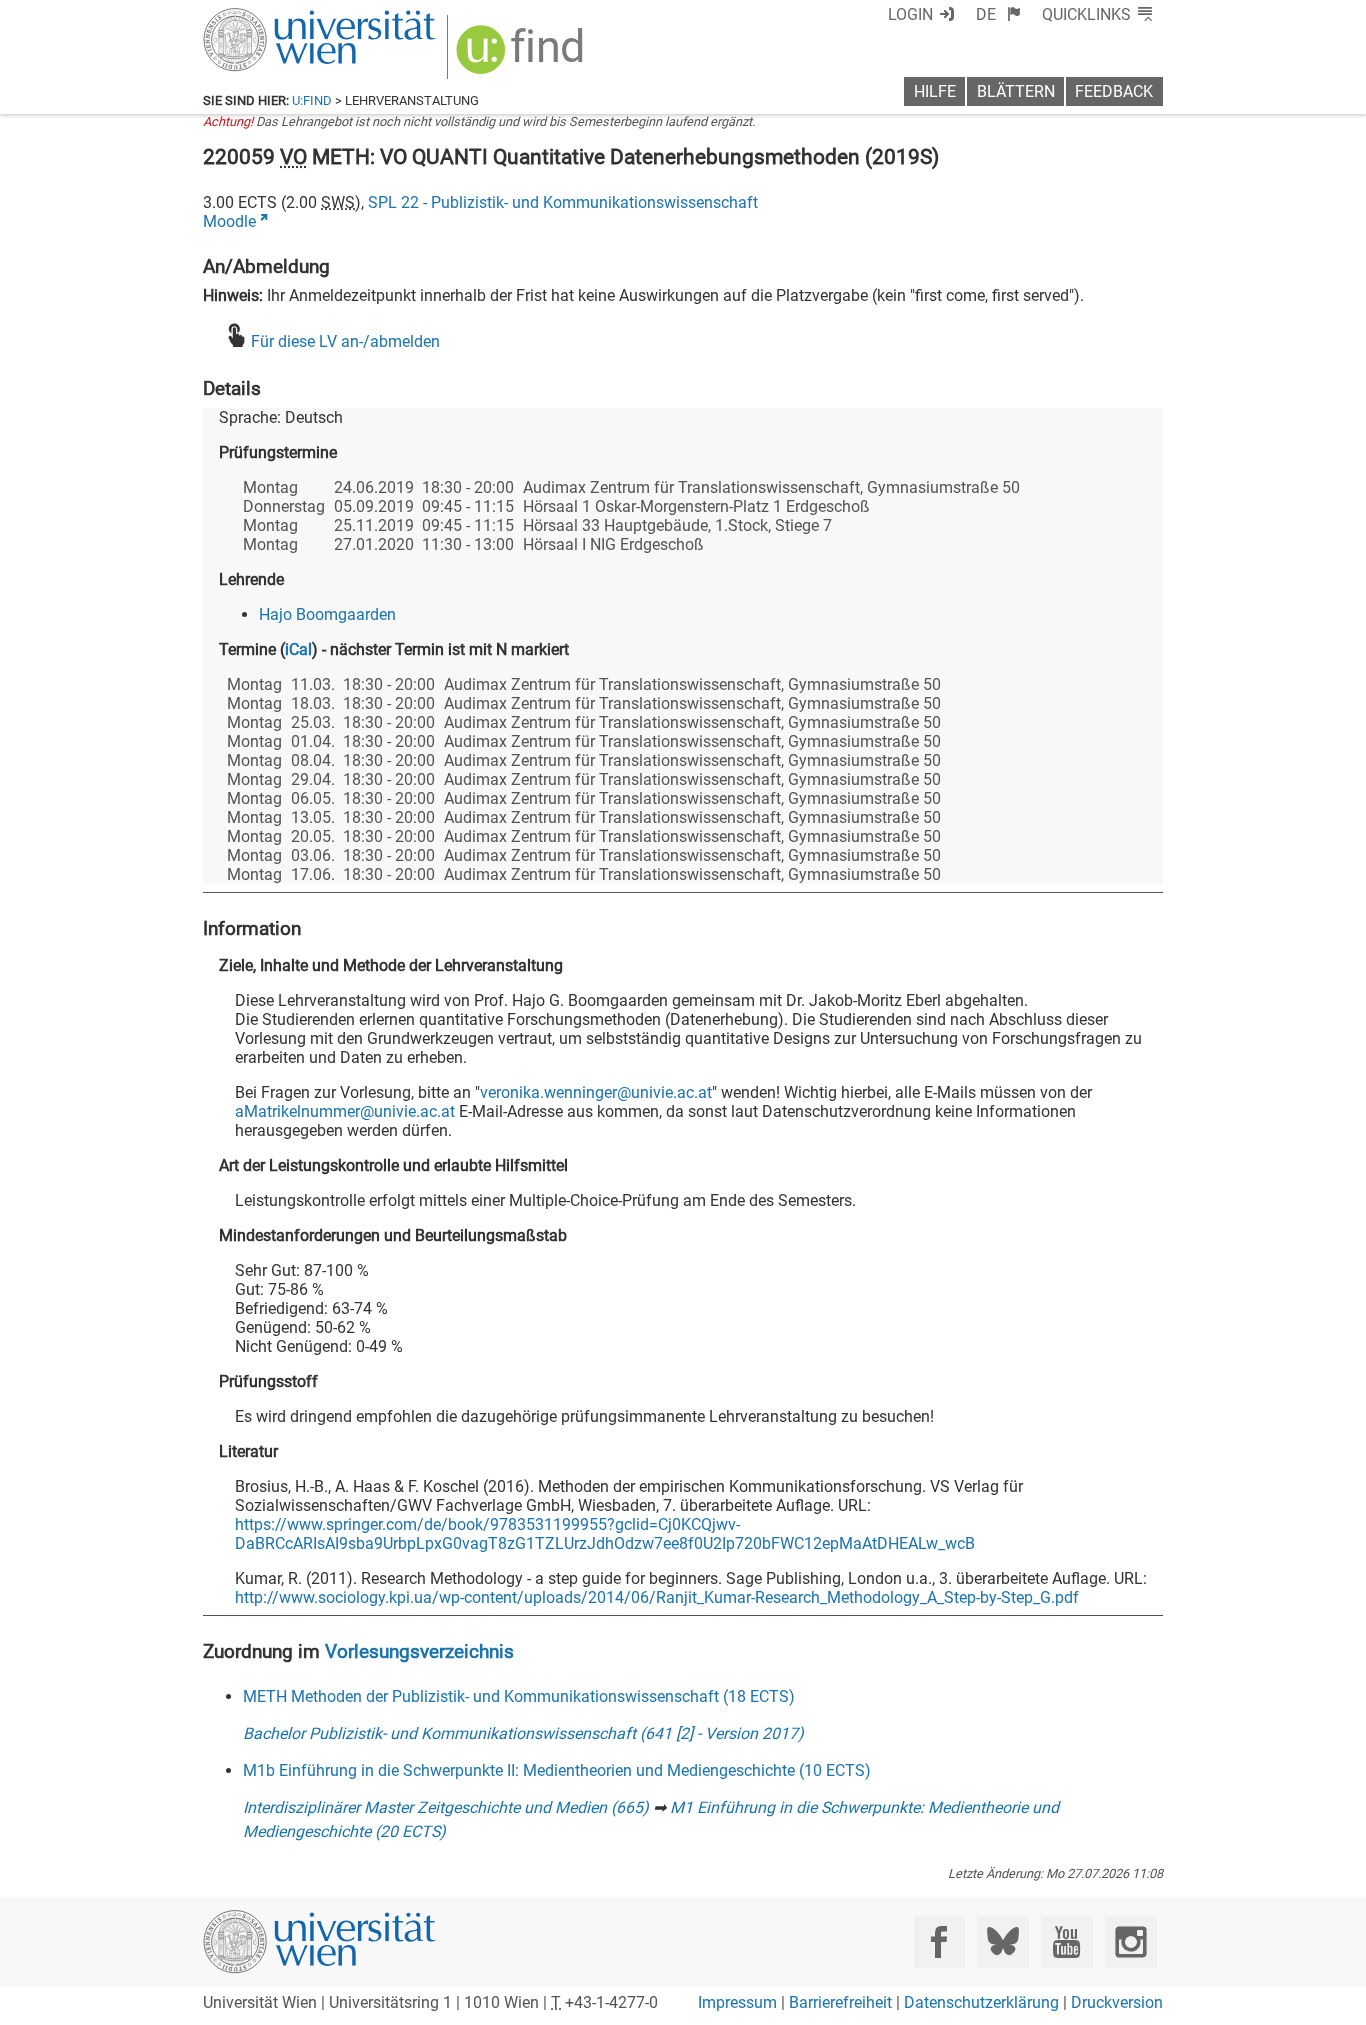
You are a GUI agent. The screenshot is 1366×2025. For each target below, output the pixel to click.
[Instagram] (1130, 1941)
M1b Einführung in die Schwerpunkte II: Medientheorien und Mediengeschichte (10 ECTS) (557, 1770)
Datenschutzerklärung (981, 2002)
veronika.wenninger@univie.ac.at (596, 1092)
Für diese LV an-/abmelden (345, 341)
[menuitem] (998, 14)
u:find (312, 100)
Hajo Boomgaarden (327, 614)
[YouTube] (1066, 1941)
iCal (298, 649)
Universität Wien (272, 17)
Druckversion (1117, 2002)
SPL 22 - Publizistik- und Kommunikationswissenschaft (563, 202)
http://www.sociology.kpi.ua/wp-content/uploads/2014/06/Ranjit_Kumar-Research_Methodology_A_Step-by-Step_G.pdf (657, 1597)
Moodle (229, 221)
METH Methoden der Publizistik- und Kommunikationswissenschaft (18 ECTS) (519, 1696)
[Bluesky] (1002, 1941)
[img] (522, 56)
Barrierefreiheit (840, 2002)
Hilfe (935, 91)
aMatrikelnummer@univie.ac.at (345, 1111)
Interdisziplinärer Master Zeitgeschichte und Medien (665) (446, 1807)
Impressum (737, 2002)
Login (910, 14)
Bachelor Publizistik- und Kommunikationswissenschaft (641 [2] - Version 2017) (523, 1733)
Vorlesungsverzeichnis (419, 1651)
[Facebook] (939, 1941)
